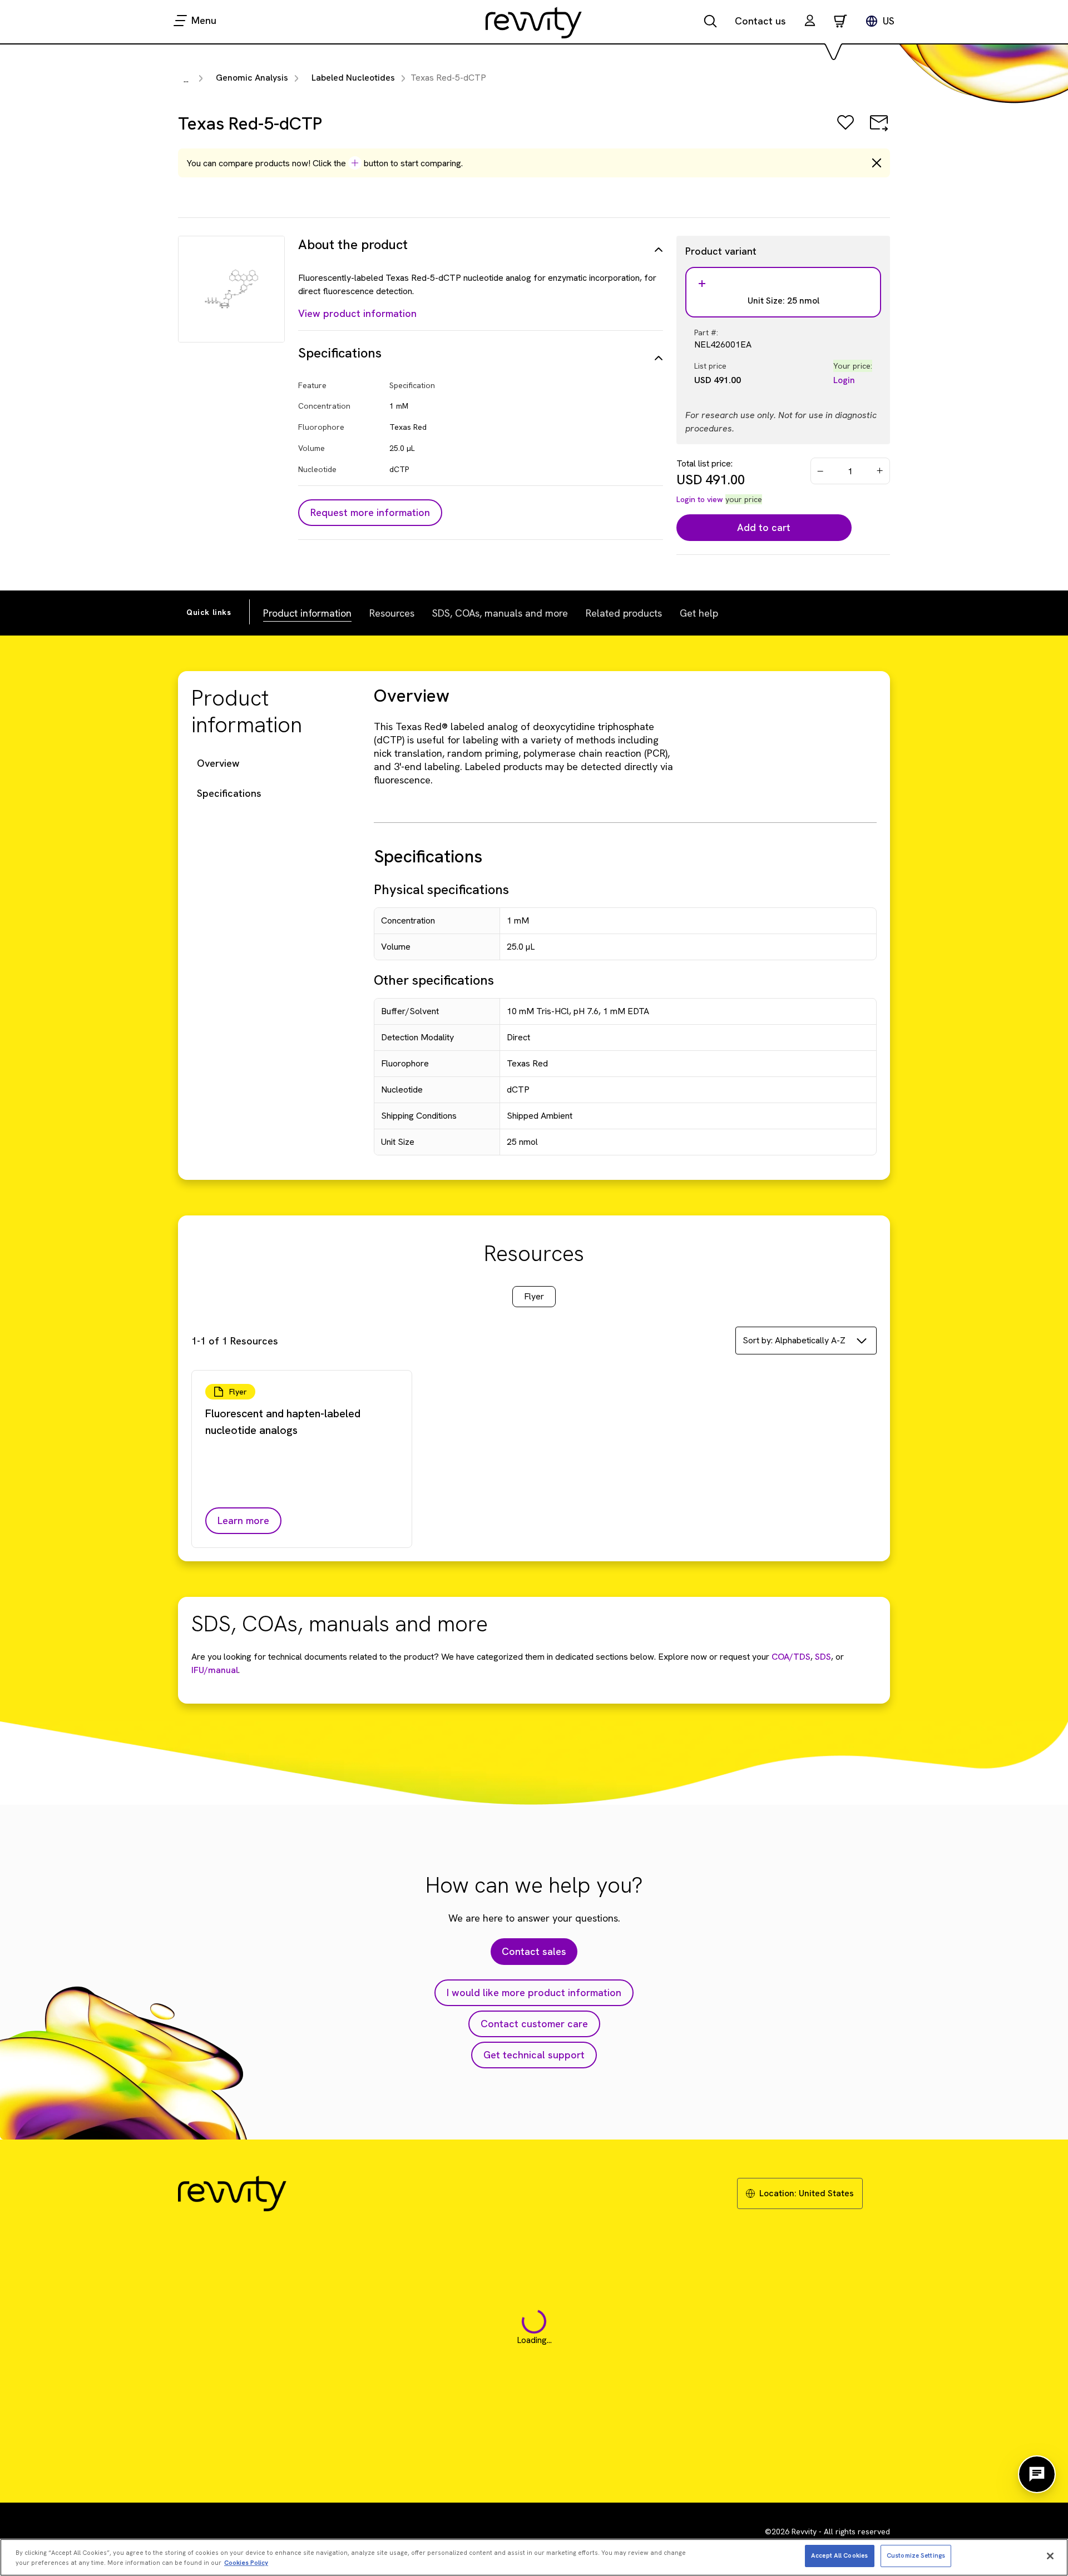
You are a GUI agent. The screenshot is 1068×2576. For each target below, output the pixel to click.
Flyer (534, 1296)
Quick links (209, 612)
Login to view (700, 499)
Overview (218, 763)
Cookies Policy (246, 2563)
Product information (307, 613)
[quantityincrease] (881, 471)
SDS (822, 1657)
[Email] (879, 130)
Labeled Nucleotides (353, 78)
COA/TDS (791, 1657)
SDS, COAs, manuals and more (500, 613)
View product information (357, 313)
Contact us (760, 21)
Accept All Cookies (839, 2555)
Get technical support (534, 2055)
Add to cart (764, 527)
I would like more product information (534, 1992)
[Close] (1050, 2556)
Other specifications (434, 980)
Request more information (370, 512)
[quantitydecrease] (820, 471)
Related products (624, 613)
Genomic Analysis (252, 78)
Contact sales (534, 1951)
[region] (534, 2557)
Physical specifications (441, 889)
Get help (699, 613)
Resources (392, 613)
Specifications (229, 793)
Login (844, 380)
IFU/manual (215, 1670)
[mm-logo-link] (534, 22)
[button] (810, 22)
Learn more (243, 1520)
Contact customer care (534, 2024)
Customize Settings (916, 2555)
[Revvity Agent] (1037, 2474)
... (186, 79)
